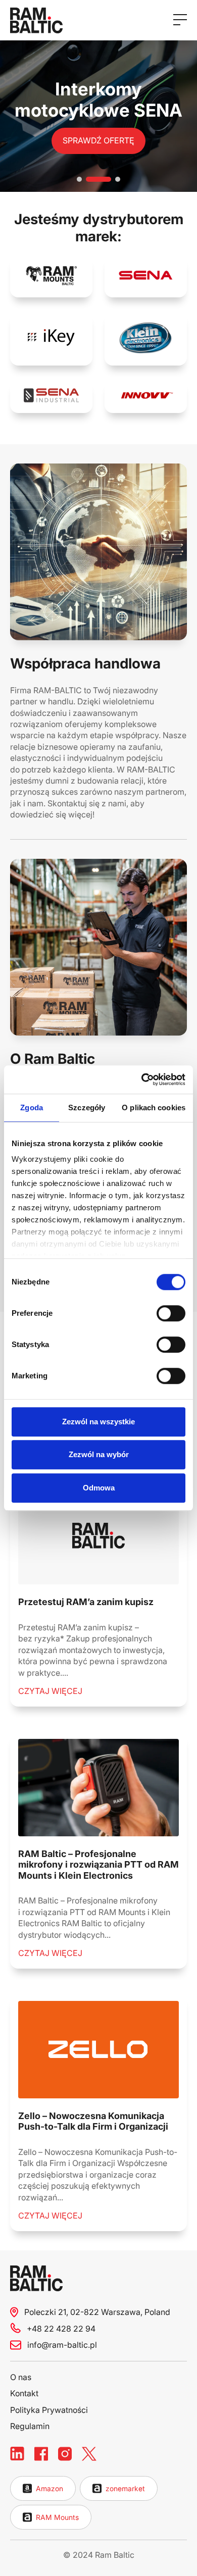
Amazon (50, 2488)
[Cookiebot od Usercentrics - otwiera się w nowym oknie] (142, 1079)
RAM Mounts (57, 2517)
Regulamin (30, 2426)
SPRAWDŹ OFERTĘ (98, 140)
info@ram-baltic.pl (62, 2345)
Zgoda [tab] (32, 1107)
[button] (79, 179)
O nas (21, 2377)
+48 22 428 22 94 (61, 2329)
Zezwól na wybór (99, 1454)
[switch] (171, 1313)
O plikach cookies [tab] (154, 1107)
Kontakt (24, 2393)
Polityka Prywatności (49, 2410)
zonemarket (125, 2488)
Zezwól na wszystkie (98, 1422)
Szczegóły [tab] (87, 1107)
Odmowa (99, 1488)
